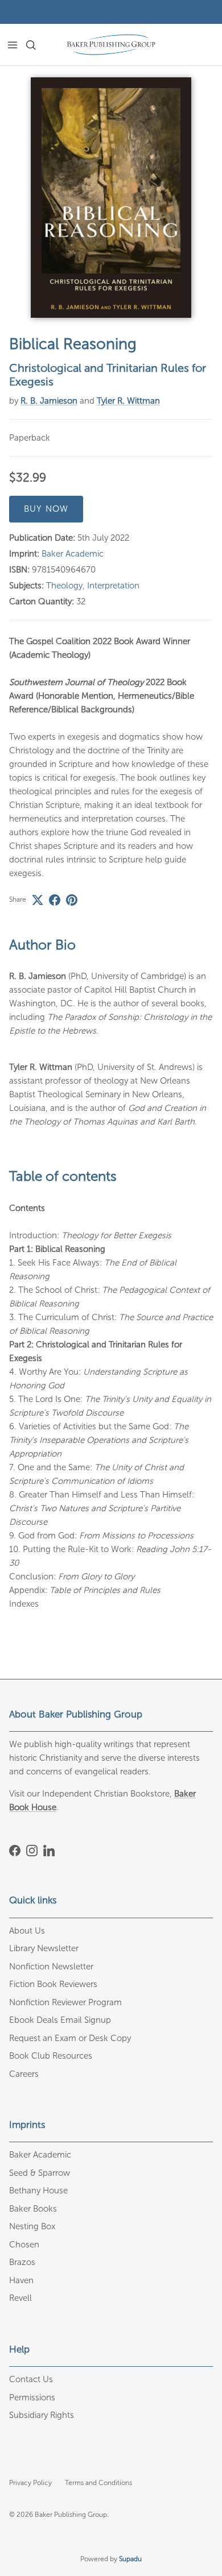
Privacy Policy (30, 2483)
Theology (64, 586)
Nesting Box (32, 2226)
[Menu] (13, 45)
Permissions (32, 2397)
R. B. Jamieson (49, 401)
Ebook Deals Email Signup (60, 2020)
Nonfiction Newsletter (51, 1967)
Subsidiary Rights (42, 2415)
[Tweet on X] (38, 900)
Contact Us (31, 2379)
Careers (24, 2074)
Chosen (24, 2245)
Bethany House (38, 2191)
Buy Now (46, 509)
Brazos (22, 2262)
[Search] (38, 45)
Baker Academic (73, 554)
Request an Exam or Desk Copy (70, 2038)
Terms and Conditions (98, 2483)
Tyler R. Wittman (128, 401)
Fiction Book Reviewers (53, 1984)
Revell (20, 2298)
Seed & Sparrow (40, 2173)
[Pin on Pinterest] (72, 900)
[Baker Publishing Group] (111, 45)
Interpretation (113, 586)
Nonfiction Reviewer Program (65, 2002)
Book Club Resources (51, 2056)
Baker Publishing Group (71, 2515)
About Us (27, 1931)
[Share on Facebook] (55, 900)
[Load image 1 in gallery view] (111, 198)
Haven (21, 2280)
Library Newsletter (44, 1948)
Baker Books (33, 2209)
